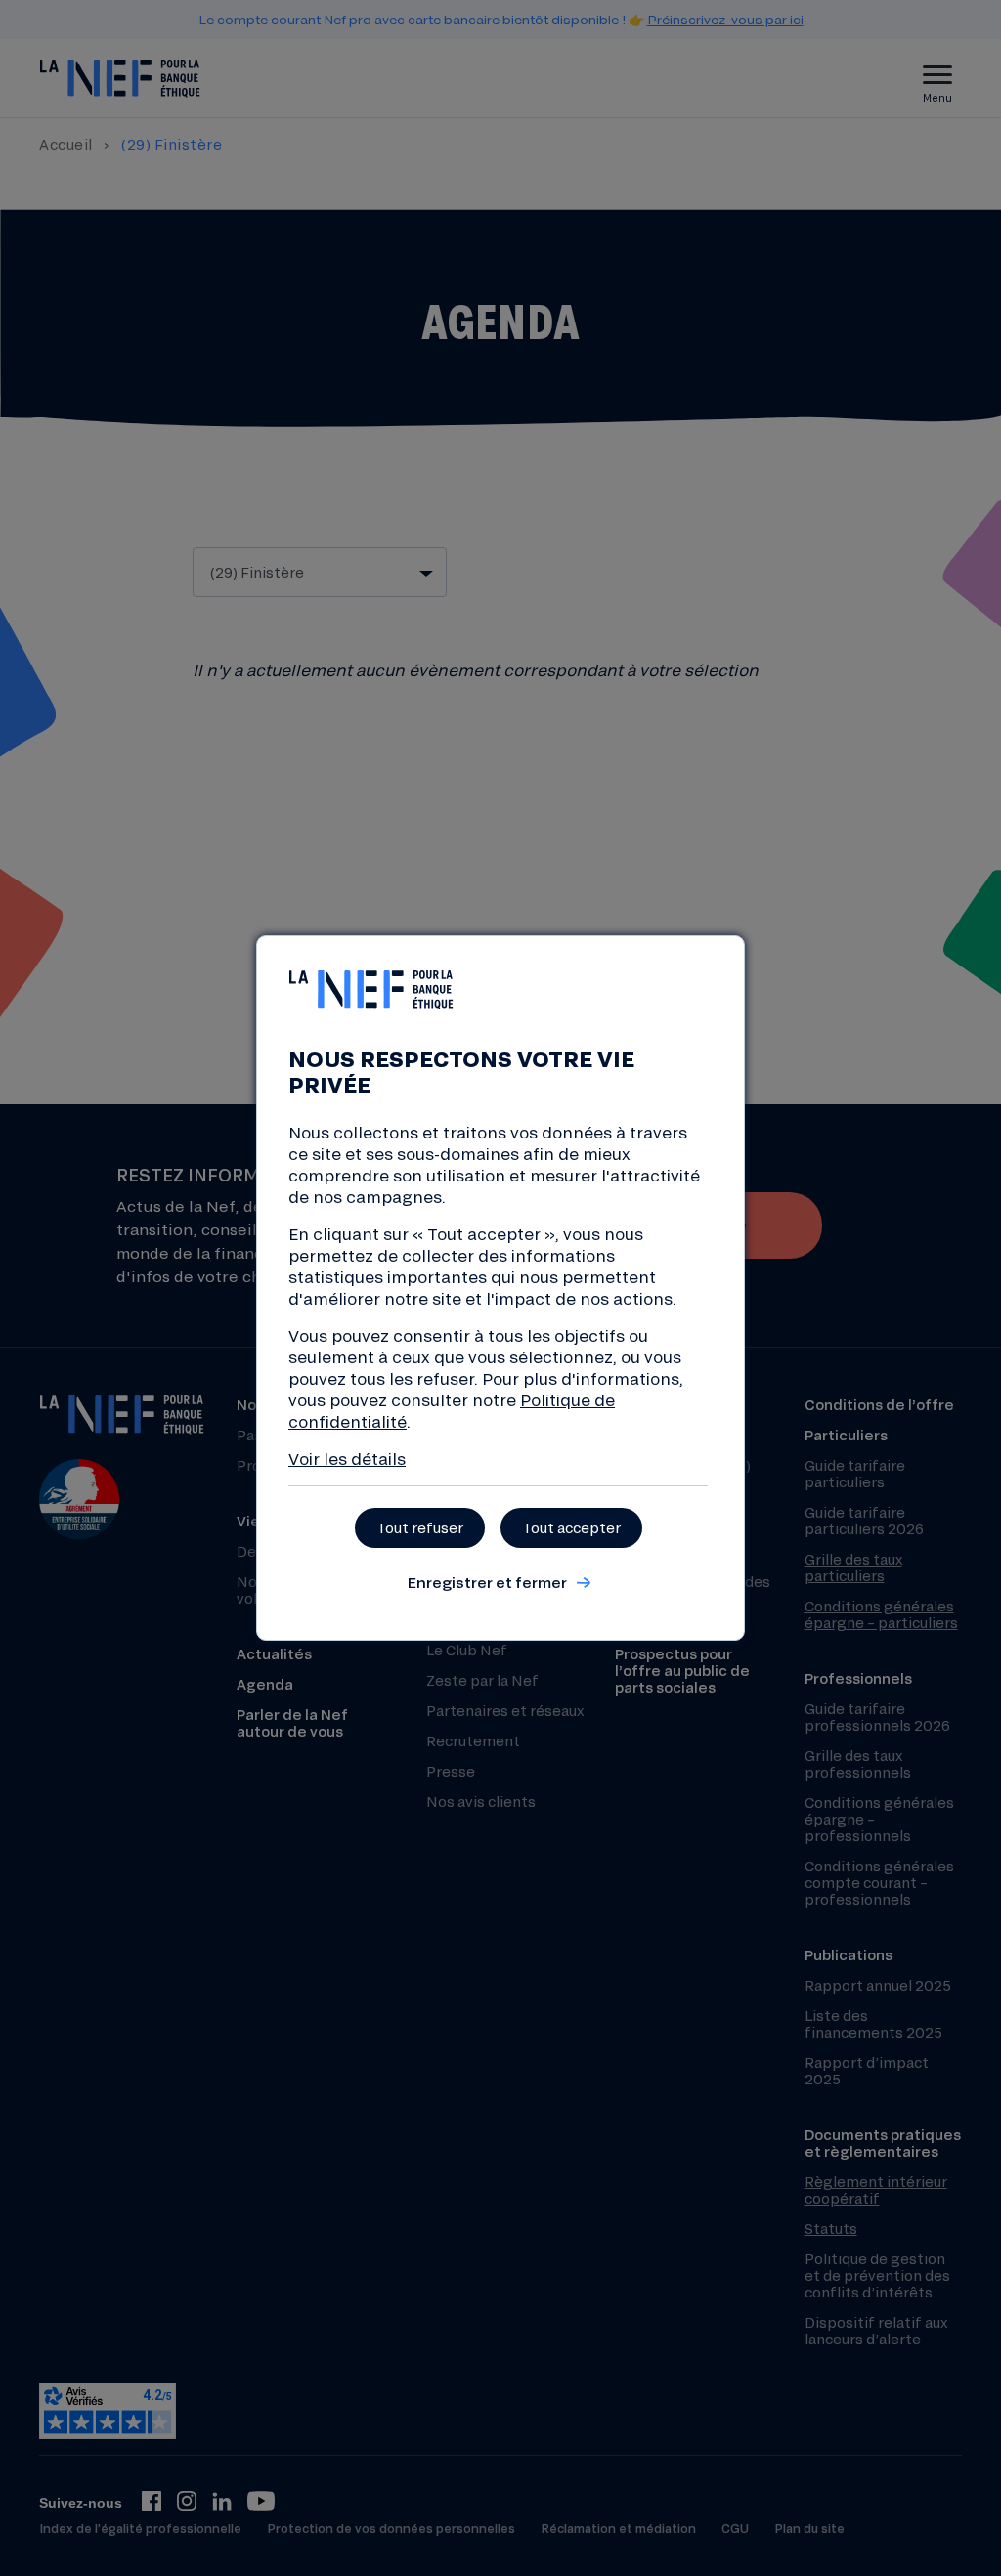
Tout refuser (420, 1528)
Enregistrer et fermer (487, 1582)
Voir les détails (347, 1459)
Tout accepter (571, 1528)
